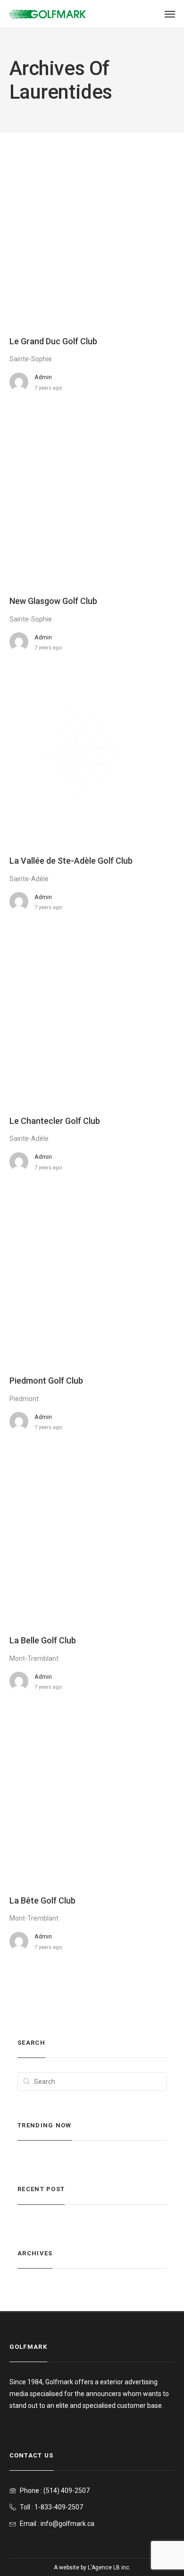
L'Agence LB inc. (109, 2567)
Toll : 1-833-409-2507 (51, 2507)
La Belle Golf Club (43, 1640)
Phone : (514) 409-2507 (55, 2491)
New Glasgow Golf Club (53, 601)
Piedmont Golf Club (46, 1381)
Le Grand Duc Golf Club (53, 341)
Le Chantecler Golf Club (55, 1121)
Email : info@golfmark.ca (57, 2524)
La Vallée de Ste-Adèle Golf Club (71, 861)
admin (43, 377)
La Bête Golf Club (42, 1900)
